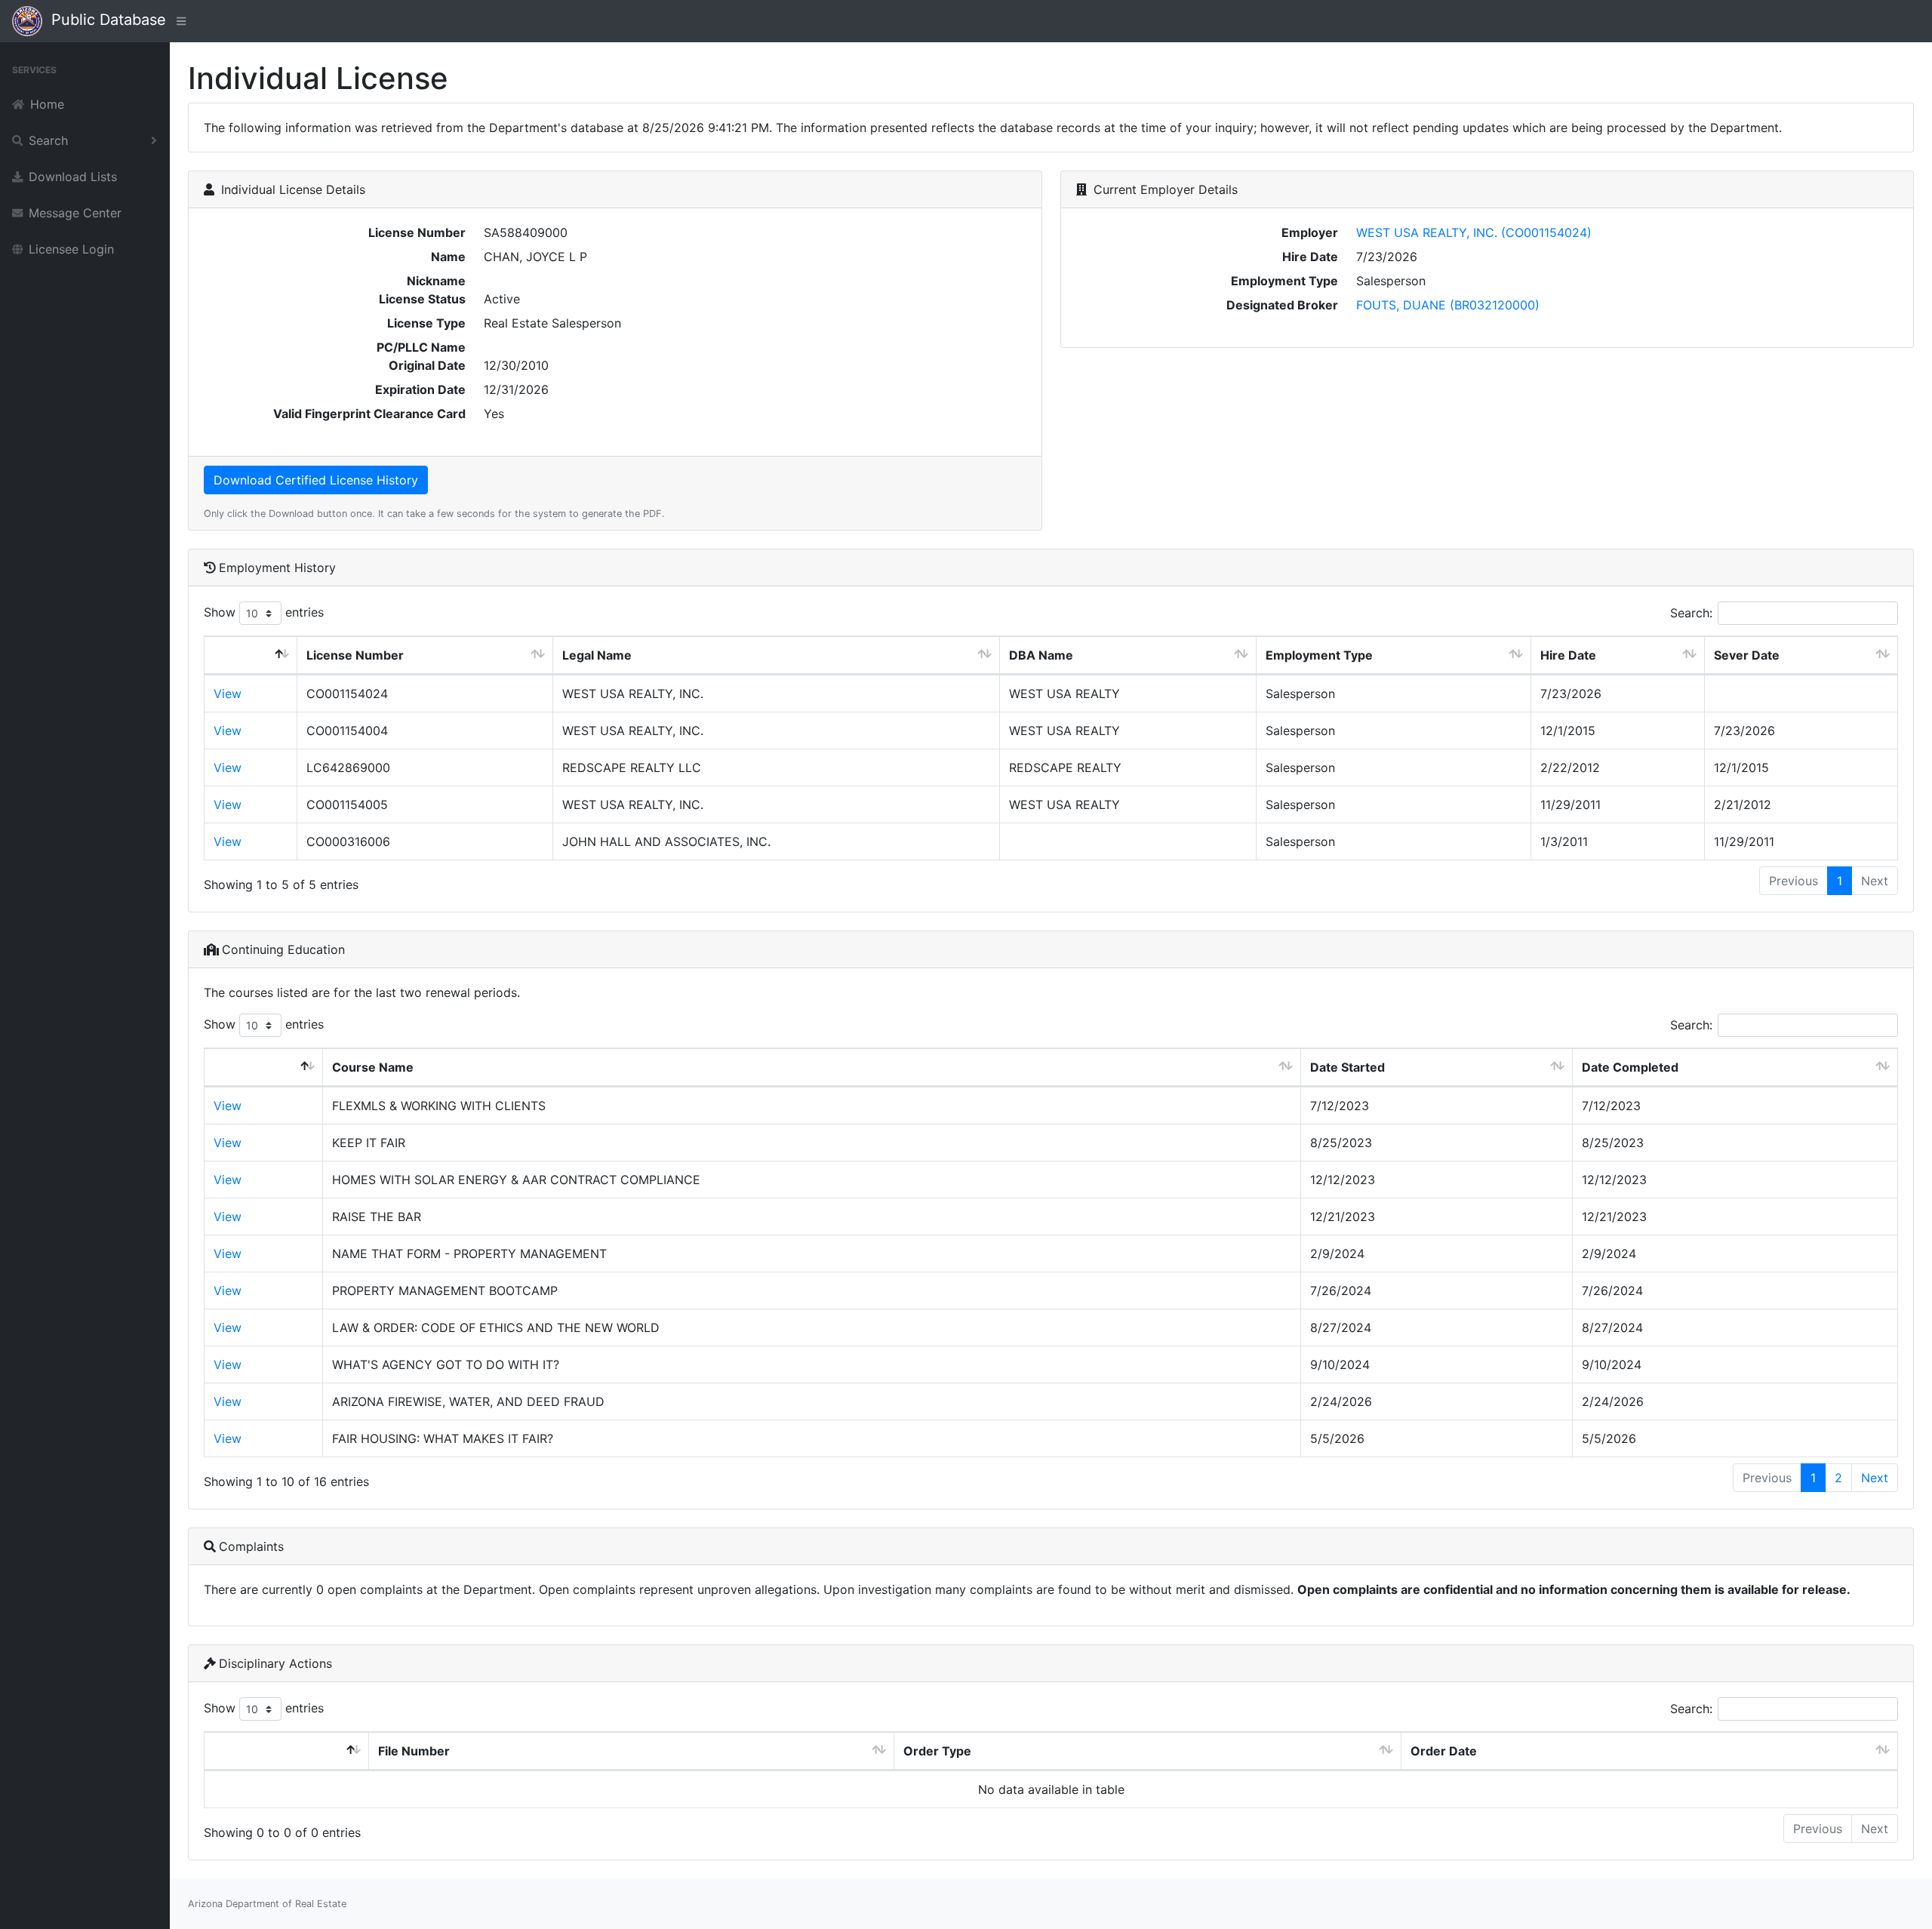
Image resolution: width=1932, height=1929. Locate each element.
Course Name (373, 1067)
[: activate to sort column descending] (251, 655)
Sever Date (1747, 655)
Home (47, 104)
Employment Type (1319, 655)
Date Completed (1630, 1067)
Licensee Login (71, 249)
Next (1875, 1478)
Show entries (264, 612)
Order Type (937, 1751)
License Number (355, 655)
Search (48, 140)
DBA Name (1041, 655)
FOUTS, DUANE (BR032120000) (1448, 305)
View (228, 694)
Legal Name (597, 655)
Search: (1691, 613)
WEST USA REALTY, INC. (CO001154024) (1474, 232)
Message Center (75, 213)
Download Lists (73, 177)
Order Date (1444, 1751)
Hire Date (1568, 655)
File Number (414, 1751)
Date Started (1347, 1067)
